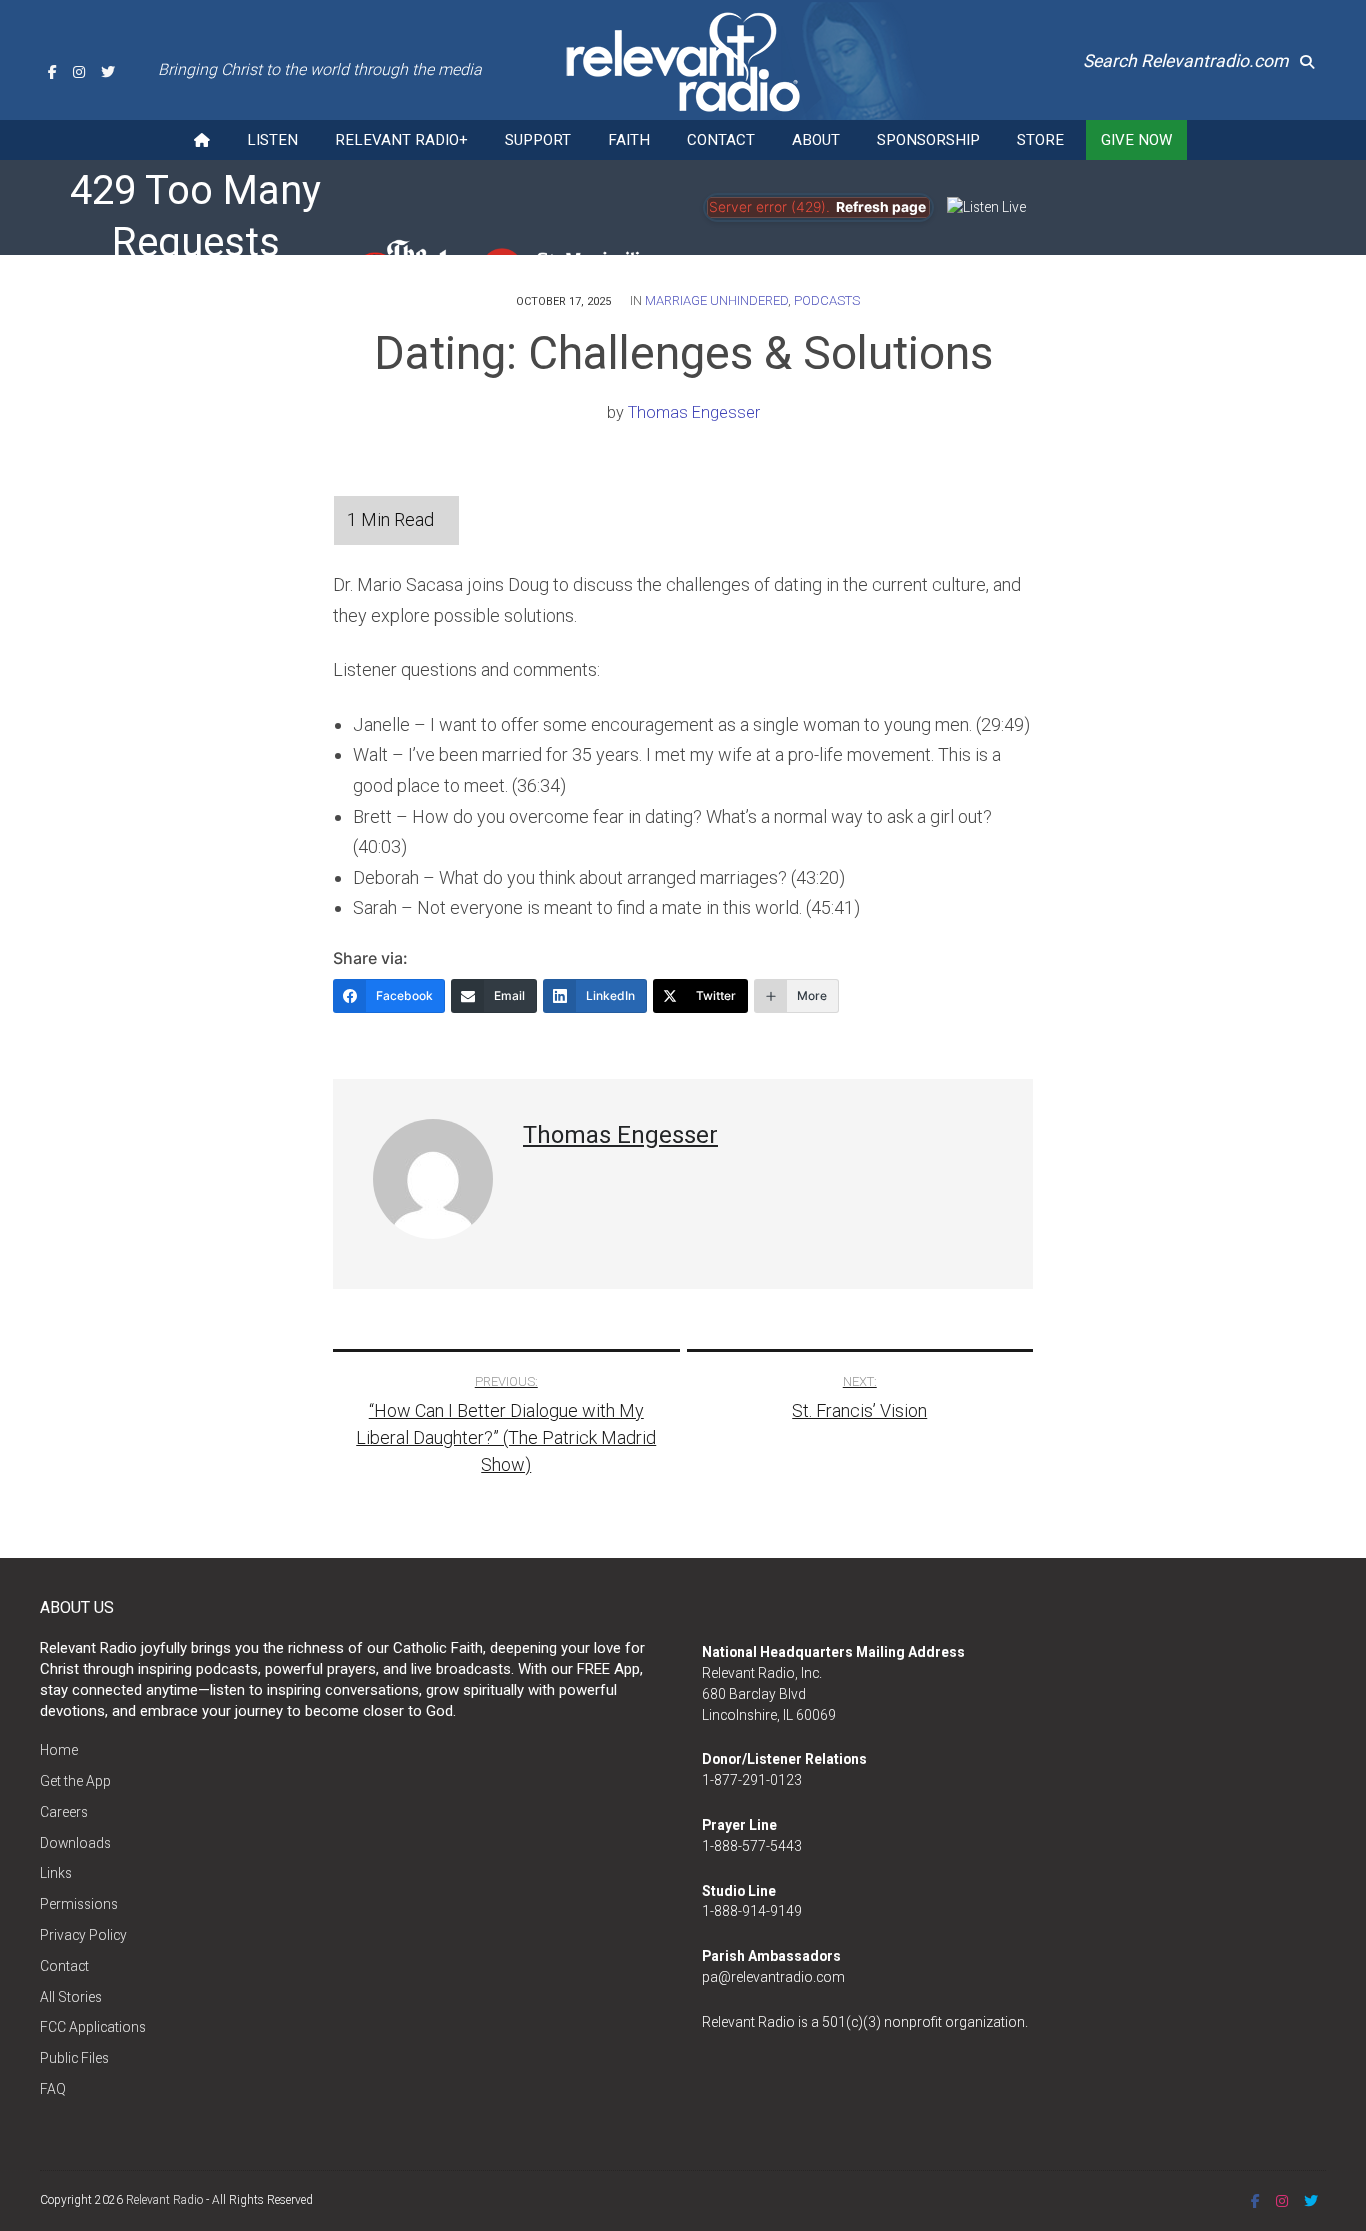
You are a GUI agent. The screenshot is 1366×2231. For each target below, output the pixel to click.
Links (56, 1873)
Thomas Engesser (694, 412)
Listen (272, 140)
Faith (629, 140)
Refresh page (881, 207)
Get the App (75, 1781)
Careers (64, 1812)
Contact (721, 140)
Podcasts (827, 300)
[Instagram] (79, 72)
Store (1040, 140)
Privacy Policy (83, 1935)
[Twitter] (108, 72)
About (816, 140)
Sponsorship (928, 140)
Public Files (74, 2058)
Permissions (79, 1904)
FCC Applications (93, 2027)
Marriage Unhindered (716, 300)
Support (538, 140)
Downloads (75, 1843)
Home (59, 1750)
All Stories (71, 1997)
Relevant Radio (164, 2200)
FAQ (53, 2089)
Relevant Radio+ (401, 140)
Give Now (1136, 140)
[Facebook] (52, 72)
